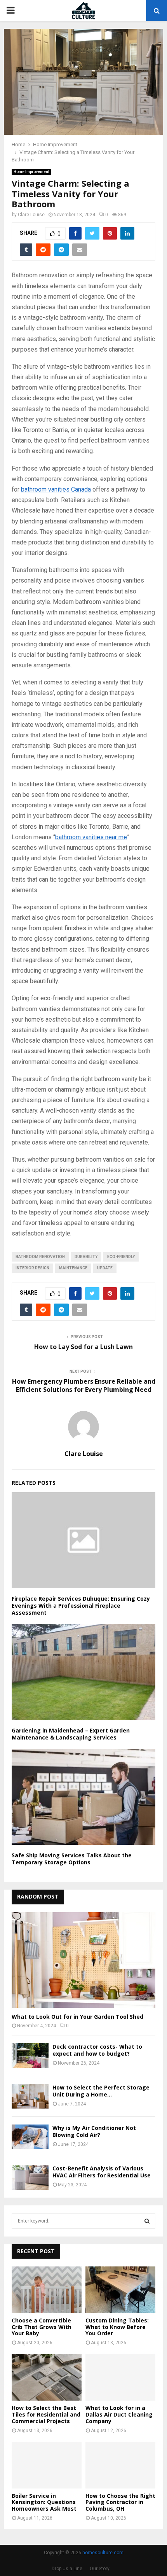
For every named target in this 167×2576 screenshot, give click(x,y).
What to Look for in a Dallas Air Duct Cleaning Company (119, 2414)
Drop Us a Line (67, 2569)
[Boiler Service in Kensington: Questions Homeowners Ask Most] (47, 2465)
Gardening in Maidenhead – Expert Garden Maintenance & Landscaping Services (71, 1734)
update (105, 1268)
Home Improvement (31, 172)
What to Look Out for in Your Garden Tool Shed (77, 2017)
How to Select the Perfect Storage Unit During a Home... (101, 2091)
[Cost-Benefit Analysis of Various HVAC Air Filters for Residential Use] (30, 2177)
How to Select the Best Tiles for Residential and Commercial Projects (46, 2414)
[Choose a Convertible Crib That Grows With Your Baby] (47, 2290)
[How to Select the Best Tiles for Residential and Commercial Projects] (47, 2377)
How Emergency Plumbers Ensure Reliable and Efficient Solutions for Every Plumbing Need (84, 1385)
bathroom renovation (40, 1257)
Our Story (100, 2569)
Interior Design (32, 1268)
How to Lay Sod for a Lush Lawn (83, 1347)
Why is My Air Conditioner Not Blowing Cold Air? (94, 2131)
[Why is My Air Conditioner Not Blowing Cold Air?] (30, 2137)
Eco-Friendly (121, 1257)
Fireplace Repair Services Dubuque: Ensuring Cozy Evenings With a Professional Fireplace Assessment (81, 1606)
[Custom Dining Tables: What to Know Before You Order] (120, 2290)
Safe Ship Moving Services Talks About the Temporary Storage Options (72, 1859)
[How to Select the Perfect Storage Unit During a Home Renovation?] (30, 2096)
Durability (86, 1257)
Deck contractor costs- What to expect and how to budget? (97, 2050)
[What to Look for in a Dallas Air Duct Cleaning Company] (120, 2377)
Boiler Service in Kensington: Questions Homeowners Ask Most (44, 2502)
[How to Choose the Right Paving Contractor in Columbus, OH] (120, 2465)
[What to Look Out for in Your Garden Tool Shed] (83, 1960)
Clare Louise (31, 215)
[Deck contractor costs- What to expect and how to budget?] (30, 2055)
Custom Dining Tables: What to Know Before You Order (117, 2327)
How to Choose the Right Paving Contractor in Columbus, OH (120, 2502)
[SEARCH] (147, 2221)
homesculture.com (103, 2553)
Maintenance (73, 1268)
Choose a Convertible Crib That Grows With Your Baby (42, 2327)
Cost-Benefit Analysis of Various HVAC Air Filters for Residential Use (102, 2172)
